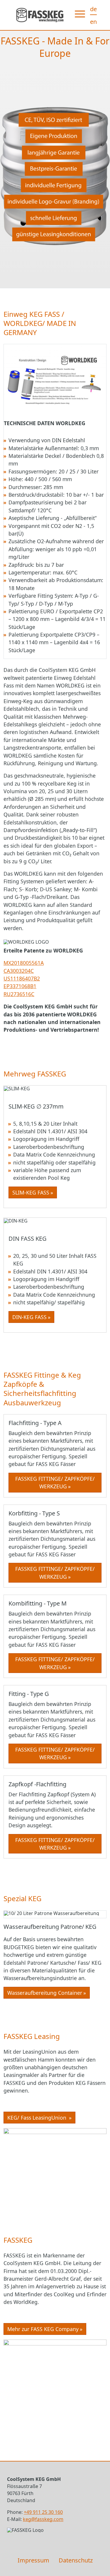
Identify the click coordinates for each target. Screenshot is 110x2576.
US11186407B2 (22, 978)
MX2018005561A (24, 963)
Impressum (33, 2560)
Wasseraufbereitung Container (45, 1993)
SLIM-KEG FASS (31, 1192)
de (93, 9)
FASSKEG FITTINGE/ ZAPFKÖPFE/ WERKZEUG (55, 1482)
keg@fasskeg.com (43, 2519)
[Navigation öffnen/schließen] (81, 15)
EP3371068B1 (20, 986)
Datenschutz (76, 2560)
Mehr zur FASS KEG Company (43, 2329)
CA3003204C (19, 971)
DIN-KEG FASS (29, 1317)
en (93, 22)
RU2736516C (19, 994)
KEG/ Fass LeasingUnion (38, 2118)
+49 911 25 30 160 (43, 2512)
